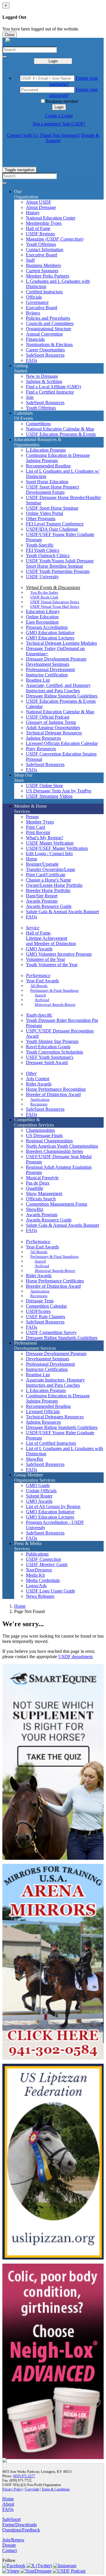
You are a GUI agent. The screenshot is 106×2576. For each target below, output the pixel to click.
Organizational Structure (49, 329)
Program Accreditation (47, 627)
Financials (35, 339)
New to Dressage (42, 376)
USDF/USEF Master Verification (57, 848)
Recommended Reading (48, 466)
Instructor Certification (47, 675)
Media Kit (35, 1575)
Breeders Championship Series (54, 1151)
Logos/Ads (36, 1586)
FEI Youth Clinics (43, 550)
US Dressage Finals (44, 1135)
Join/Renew (13, 2540)
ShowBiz (35, 1209)
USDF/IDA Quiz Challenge (52, 529)
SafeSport (11, 2519)
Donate (9, 2545)
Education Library (43, 611)
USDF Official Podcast (48, 717)
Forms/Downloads (20, 2525)
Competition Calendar (46, 1306)
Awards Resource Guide (49, 906)
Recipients (39, 1104)
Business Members (43, 265)
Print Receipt (38, 832)
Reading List (38, 680)
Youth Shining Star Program (52, 1041)
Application (40, 1099)
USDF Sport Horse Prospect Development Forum (52, 490)
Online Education (42, 617)
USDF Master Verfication (50, 843)
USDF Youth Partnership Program (58, 571)
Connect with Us (23, 135)
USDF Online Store (44, 786)
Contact (10, 2550)
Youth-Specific (40, 545)
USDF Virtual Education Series (55, 602)
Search (40, 995)
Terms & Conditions (56, 2489)
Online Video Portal (44, 513)
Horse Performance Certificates (55, 1281)
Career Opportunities (45, 350)
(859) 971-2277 (24, 2476)
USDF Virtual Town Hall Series (55, 606)
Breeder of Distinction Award (53, 1094)
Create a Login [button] (59, 116)
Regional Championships (49, 1141)
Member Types (40, 822)
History (33, 213)
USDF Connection (43, 1559)
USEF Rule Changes (45, 1317)
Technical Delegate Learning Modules (61, 643)
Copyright (32, 2489)
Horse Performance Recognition (56, 1089)
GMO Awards (39, 949)
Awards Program (42, 901)
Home (20, 1606)
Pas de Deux (38, 1183)
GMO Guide (38, 1485)
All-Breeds (39, 986)
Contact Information (45, 250)
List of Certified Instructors (51, 1443)
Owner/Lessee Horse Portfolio (54, 885)
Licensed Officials (43, 1412)
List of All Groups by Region (53, 1506)
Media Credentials (43, 1580)
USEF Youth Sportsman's (50, 1057)
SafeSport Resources (45, 355)
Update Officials (41, 1491)
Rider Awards (39, 1084)
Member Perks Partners (48, 276)
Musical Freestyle (42, 1178)
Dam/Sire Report (42, 896)
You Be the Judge (44, 592)
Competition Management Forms (57, 1204)
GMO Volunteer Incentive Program (59, 954)
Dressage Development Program (56, 659)
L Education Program (46, 450)
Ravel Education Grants (48, 1047)
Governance (37, 302)
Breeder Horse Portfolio (48, 890)
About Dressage (41, 207)
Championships (40, 1130)
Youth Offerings (41, 244)
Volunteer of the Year (45, 959)
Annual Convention (44, 334)
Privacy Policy (13, 2489)
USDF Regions (40, 234)
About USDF (39, 202)
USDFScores (38, 1311)
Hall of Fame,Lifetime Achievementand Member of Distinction (51, 938)
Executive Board (42, 255)
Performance (38, 975)
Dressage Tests (40, 1301)
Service (33, 928)
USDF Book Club (44, 597)
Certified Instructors (44, 292)
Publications (37, 1554)
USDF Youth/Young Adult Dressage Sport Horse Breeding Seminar (60, 563)
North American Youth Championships (62, 1146)
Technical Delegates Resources (55, 1417)
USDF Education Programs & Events (61, 434)
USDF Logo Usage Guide (50, 1591)
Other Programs (41, 519)
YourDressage (39, 1570)
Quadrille (35, 1188)
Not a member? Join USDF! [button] (59, 124)
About (8, 2504)
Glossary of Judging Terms (51, 722)
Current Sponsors (42, 271)
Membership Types (44, 223)
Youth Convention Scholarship (54, 1052)
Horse (32, 859)
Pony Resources (41, 749)
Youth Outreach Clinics (48, 555)
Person (32, 817)
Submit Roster (39, 1496)
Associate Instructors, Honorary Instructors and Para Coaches (55, 1383)
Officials (34, 297)
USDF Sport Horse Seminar (52, 508)
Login (53, 61)
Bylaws (33, 313)
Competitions (38, 424)
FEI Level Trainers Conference (55, 524)
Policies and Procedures (48, 318)
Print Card (35, 827)
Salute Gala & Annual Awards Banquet (62, 912)
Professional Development (50, 669)
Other (31, 1073)
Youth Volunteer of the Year (52, 965)
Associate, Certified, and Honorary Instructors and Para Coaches (58, 688)
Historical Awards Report (55, 1004)
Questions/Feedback (21, 2530)
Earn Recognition (42, 622)
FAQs (32, 360)
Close (10, 35)
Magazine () (55, 239)
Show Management (44, 1193)
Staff (30, 260)
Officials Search (41, 1199)
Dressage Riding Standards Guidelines (62, 696)
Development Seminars (48, 664)
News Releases (40, 1596)
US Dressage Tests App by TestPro (59, 791)
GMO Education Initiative (50, 633)
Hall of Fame (38, 228)
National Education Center (51, 218)
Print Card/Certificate (46, 875)
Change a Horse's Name (48, 880)
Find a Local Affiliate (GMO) (53, 387)
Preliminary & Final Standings (54, 990)
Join (30, 397)
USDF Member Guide (47, 1565)
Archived (42, 1000)
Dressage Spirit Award (47, 1062)
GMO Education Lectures (50, 638)
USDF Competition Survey (51, 1332)
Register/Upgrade (42, 864)
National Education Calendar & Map (60, 429)
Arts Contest (38, 1079)
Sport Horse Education (47, 482)
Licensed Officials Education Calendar (62, 743)
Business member (62, 101)
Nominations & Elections (49, 344)
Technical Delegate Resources (54, 733)
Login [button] (59, 107)
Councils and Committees (50, 323)
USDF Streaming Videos (49, 796)
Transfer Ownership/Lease (50, 869)
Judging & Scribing (44, 381)
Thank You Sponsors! (60, 135)
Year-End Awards (42, 981)
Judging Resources (43, 738)
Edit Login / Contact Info (49, 854)
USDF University (42, 577)
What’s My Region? (45, 838)
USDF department (75, 1657)
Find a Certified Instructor (50, 392)
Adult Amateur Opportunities (53, 728)
